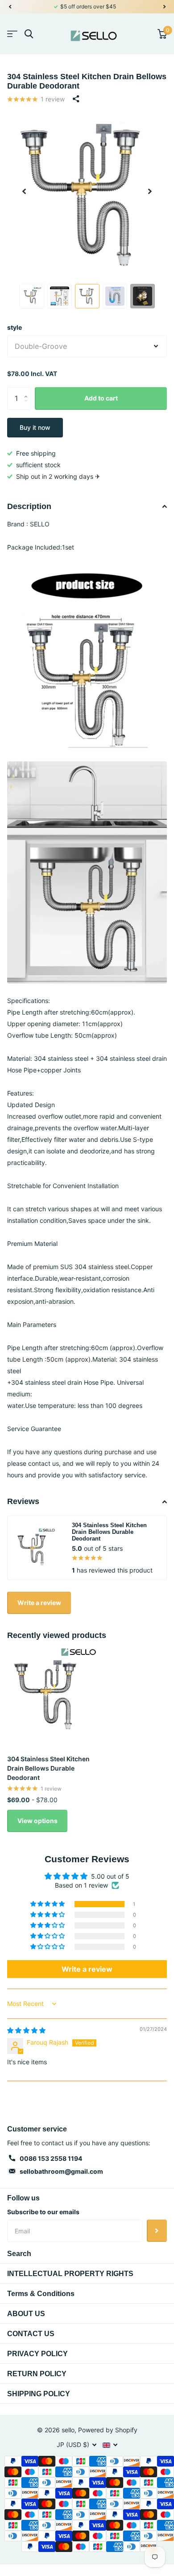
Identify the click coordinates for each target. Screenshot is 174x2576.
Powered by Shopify (108, 2430)
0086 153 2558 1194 (51, 2158)
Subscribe (157, 2231)
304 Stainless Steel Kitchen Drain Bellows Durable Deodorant (48, 1768)
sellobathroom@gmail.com (61, 2171)
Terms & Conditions (41, 2294)
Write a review (39, 1603)
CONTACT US (31, 2334)
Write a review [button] (87, 1969)
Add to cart (101, 398)
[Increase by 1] (28, 390)
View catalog (12, 34)
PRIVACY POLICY (37, 2354)
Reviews (23, 1501)
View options (37, 1821)
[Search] (29, 34)
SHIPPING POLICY (39, 2394)
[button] (10, 7)
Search (19, 2254)
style (14, 327)
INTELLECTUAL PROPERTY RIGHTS (70, 2274)
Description (29, 506)
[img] (26, 2030)
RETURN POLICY (37, 2374)
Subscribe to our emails (43, 2212)
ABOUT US (26, 2314)
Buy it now (35, 427)
